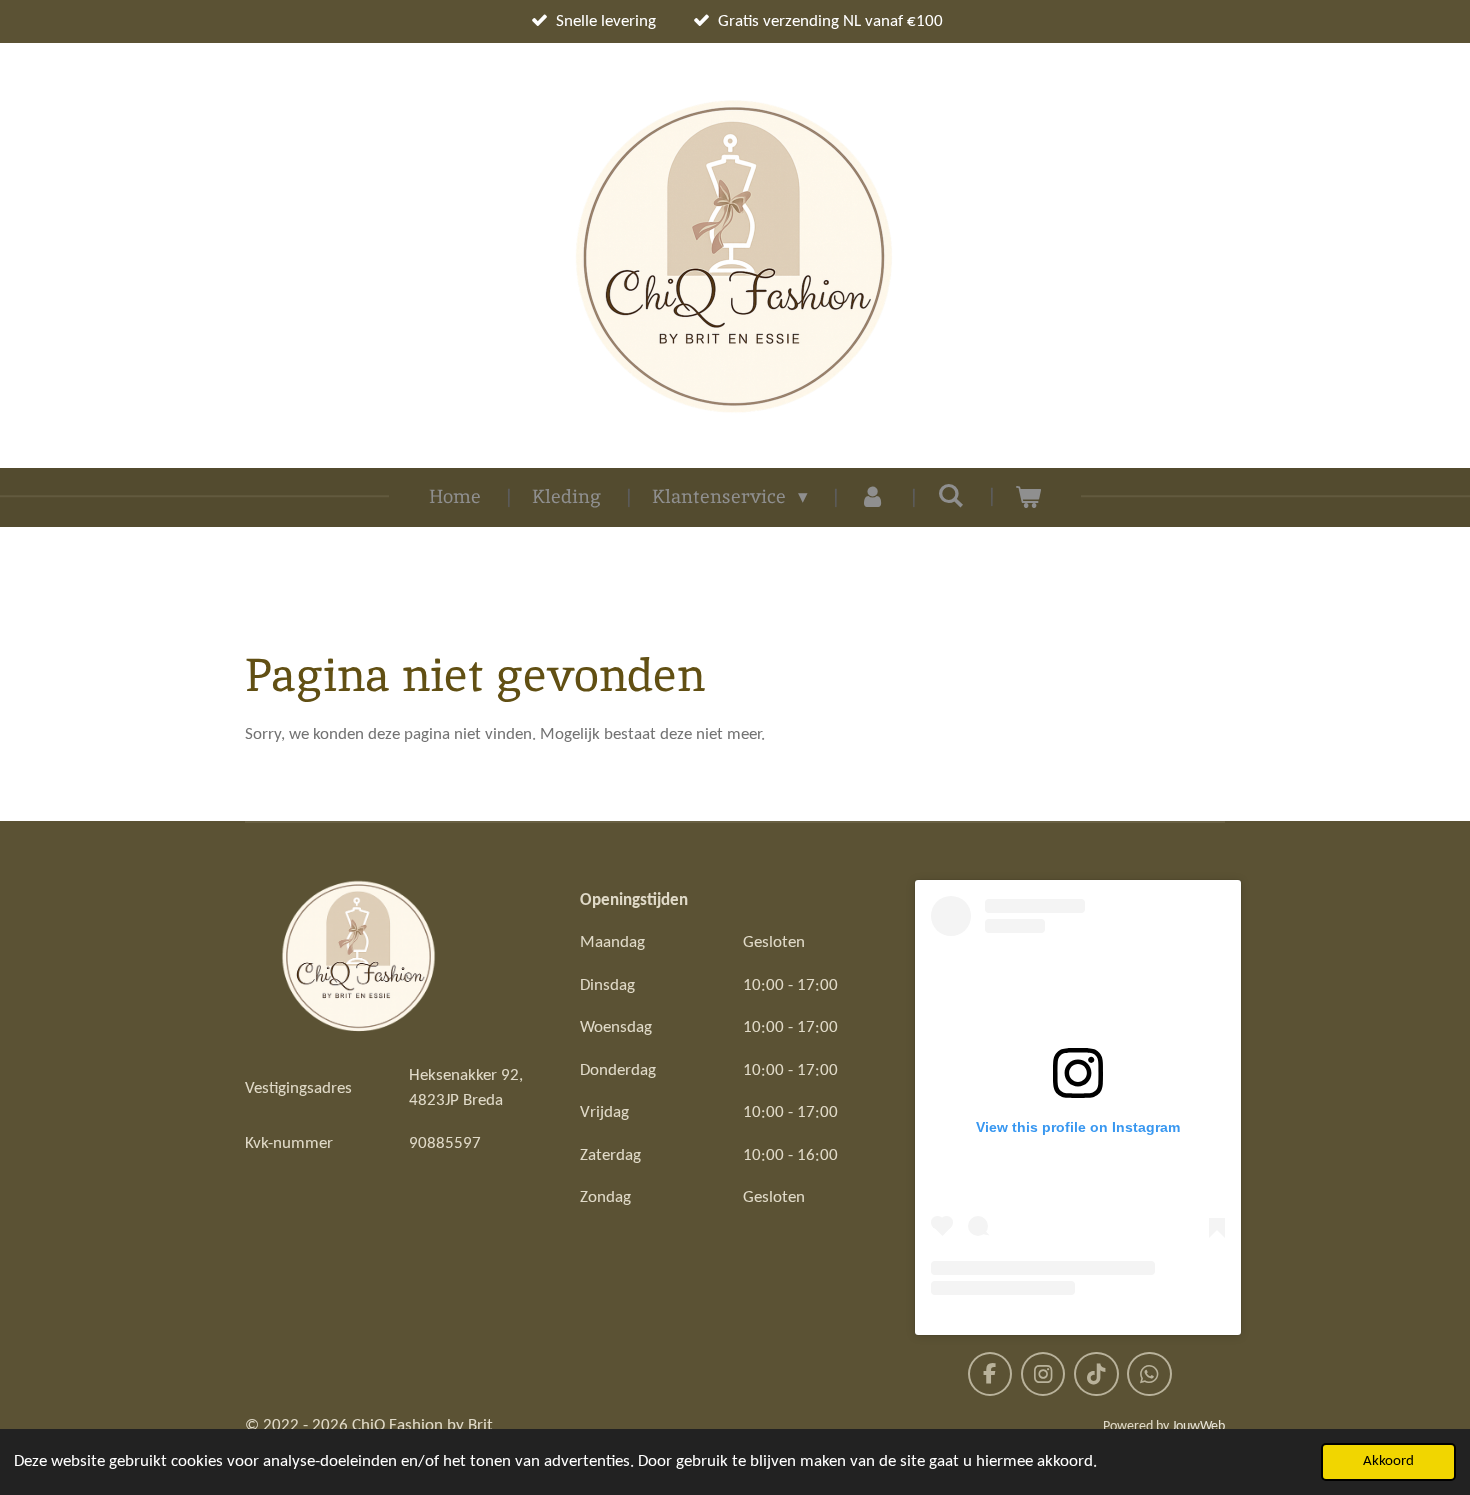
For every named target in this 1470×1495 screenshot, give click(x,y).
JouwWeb (1198, 1426)
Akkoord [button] (1388, 1461)
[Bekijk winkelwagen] (1028, 497)
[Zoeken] (950, 495)
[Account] (872, 497)
